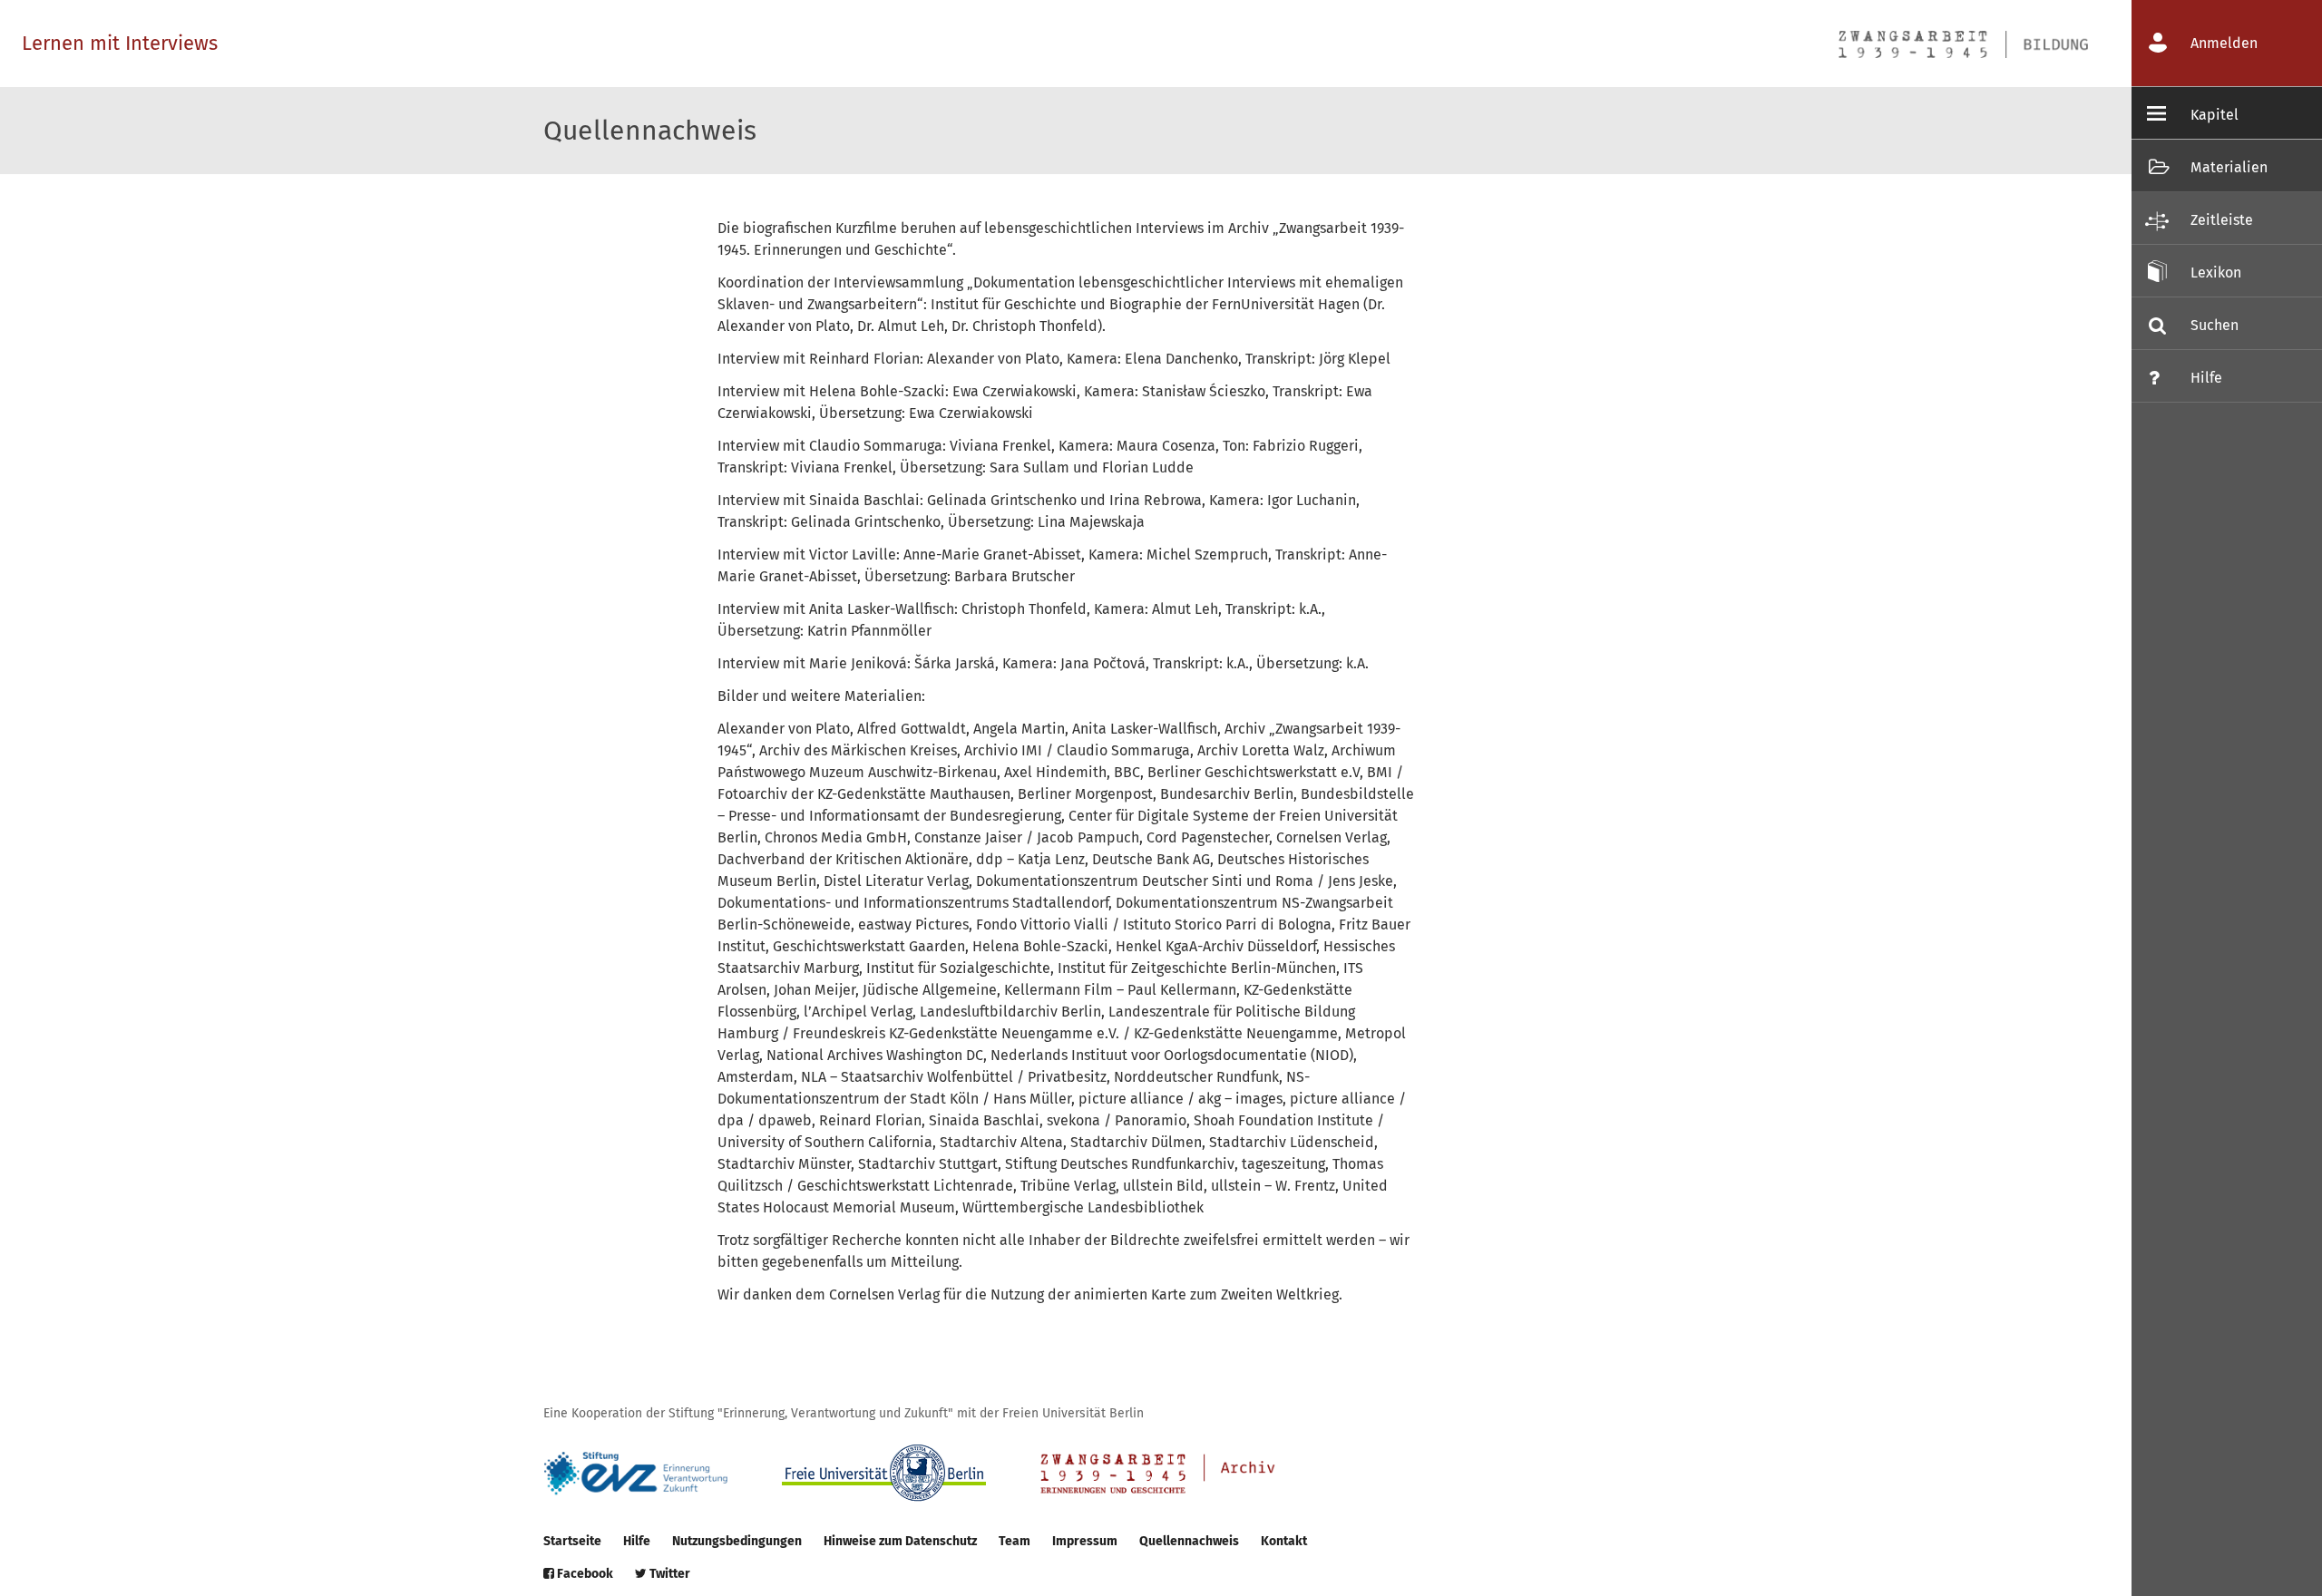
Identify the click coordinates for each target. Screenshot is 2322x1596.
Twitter (668, 1574)
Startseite (572, 1541)
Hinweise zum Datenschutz (900, 1541)
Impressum (1085, 1541)
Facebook (584, 1574)
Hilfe (637, 1541)
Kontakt (1284, 1541)
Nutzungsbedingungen (737, 1541)
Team (1015, 1541)
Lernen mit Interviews (120, 43)
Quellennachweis (1189, 1541)
